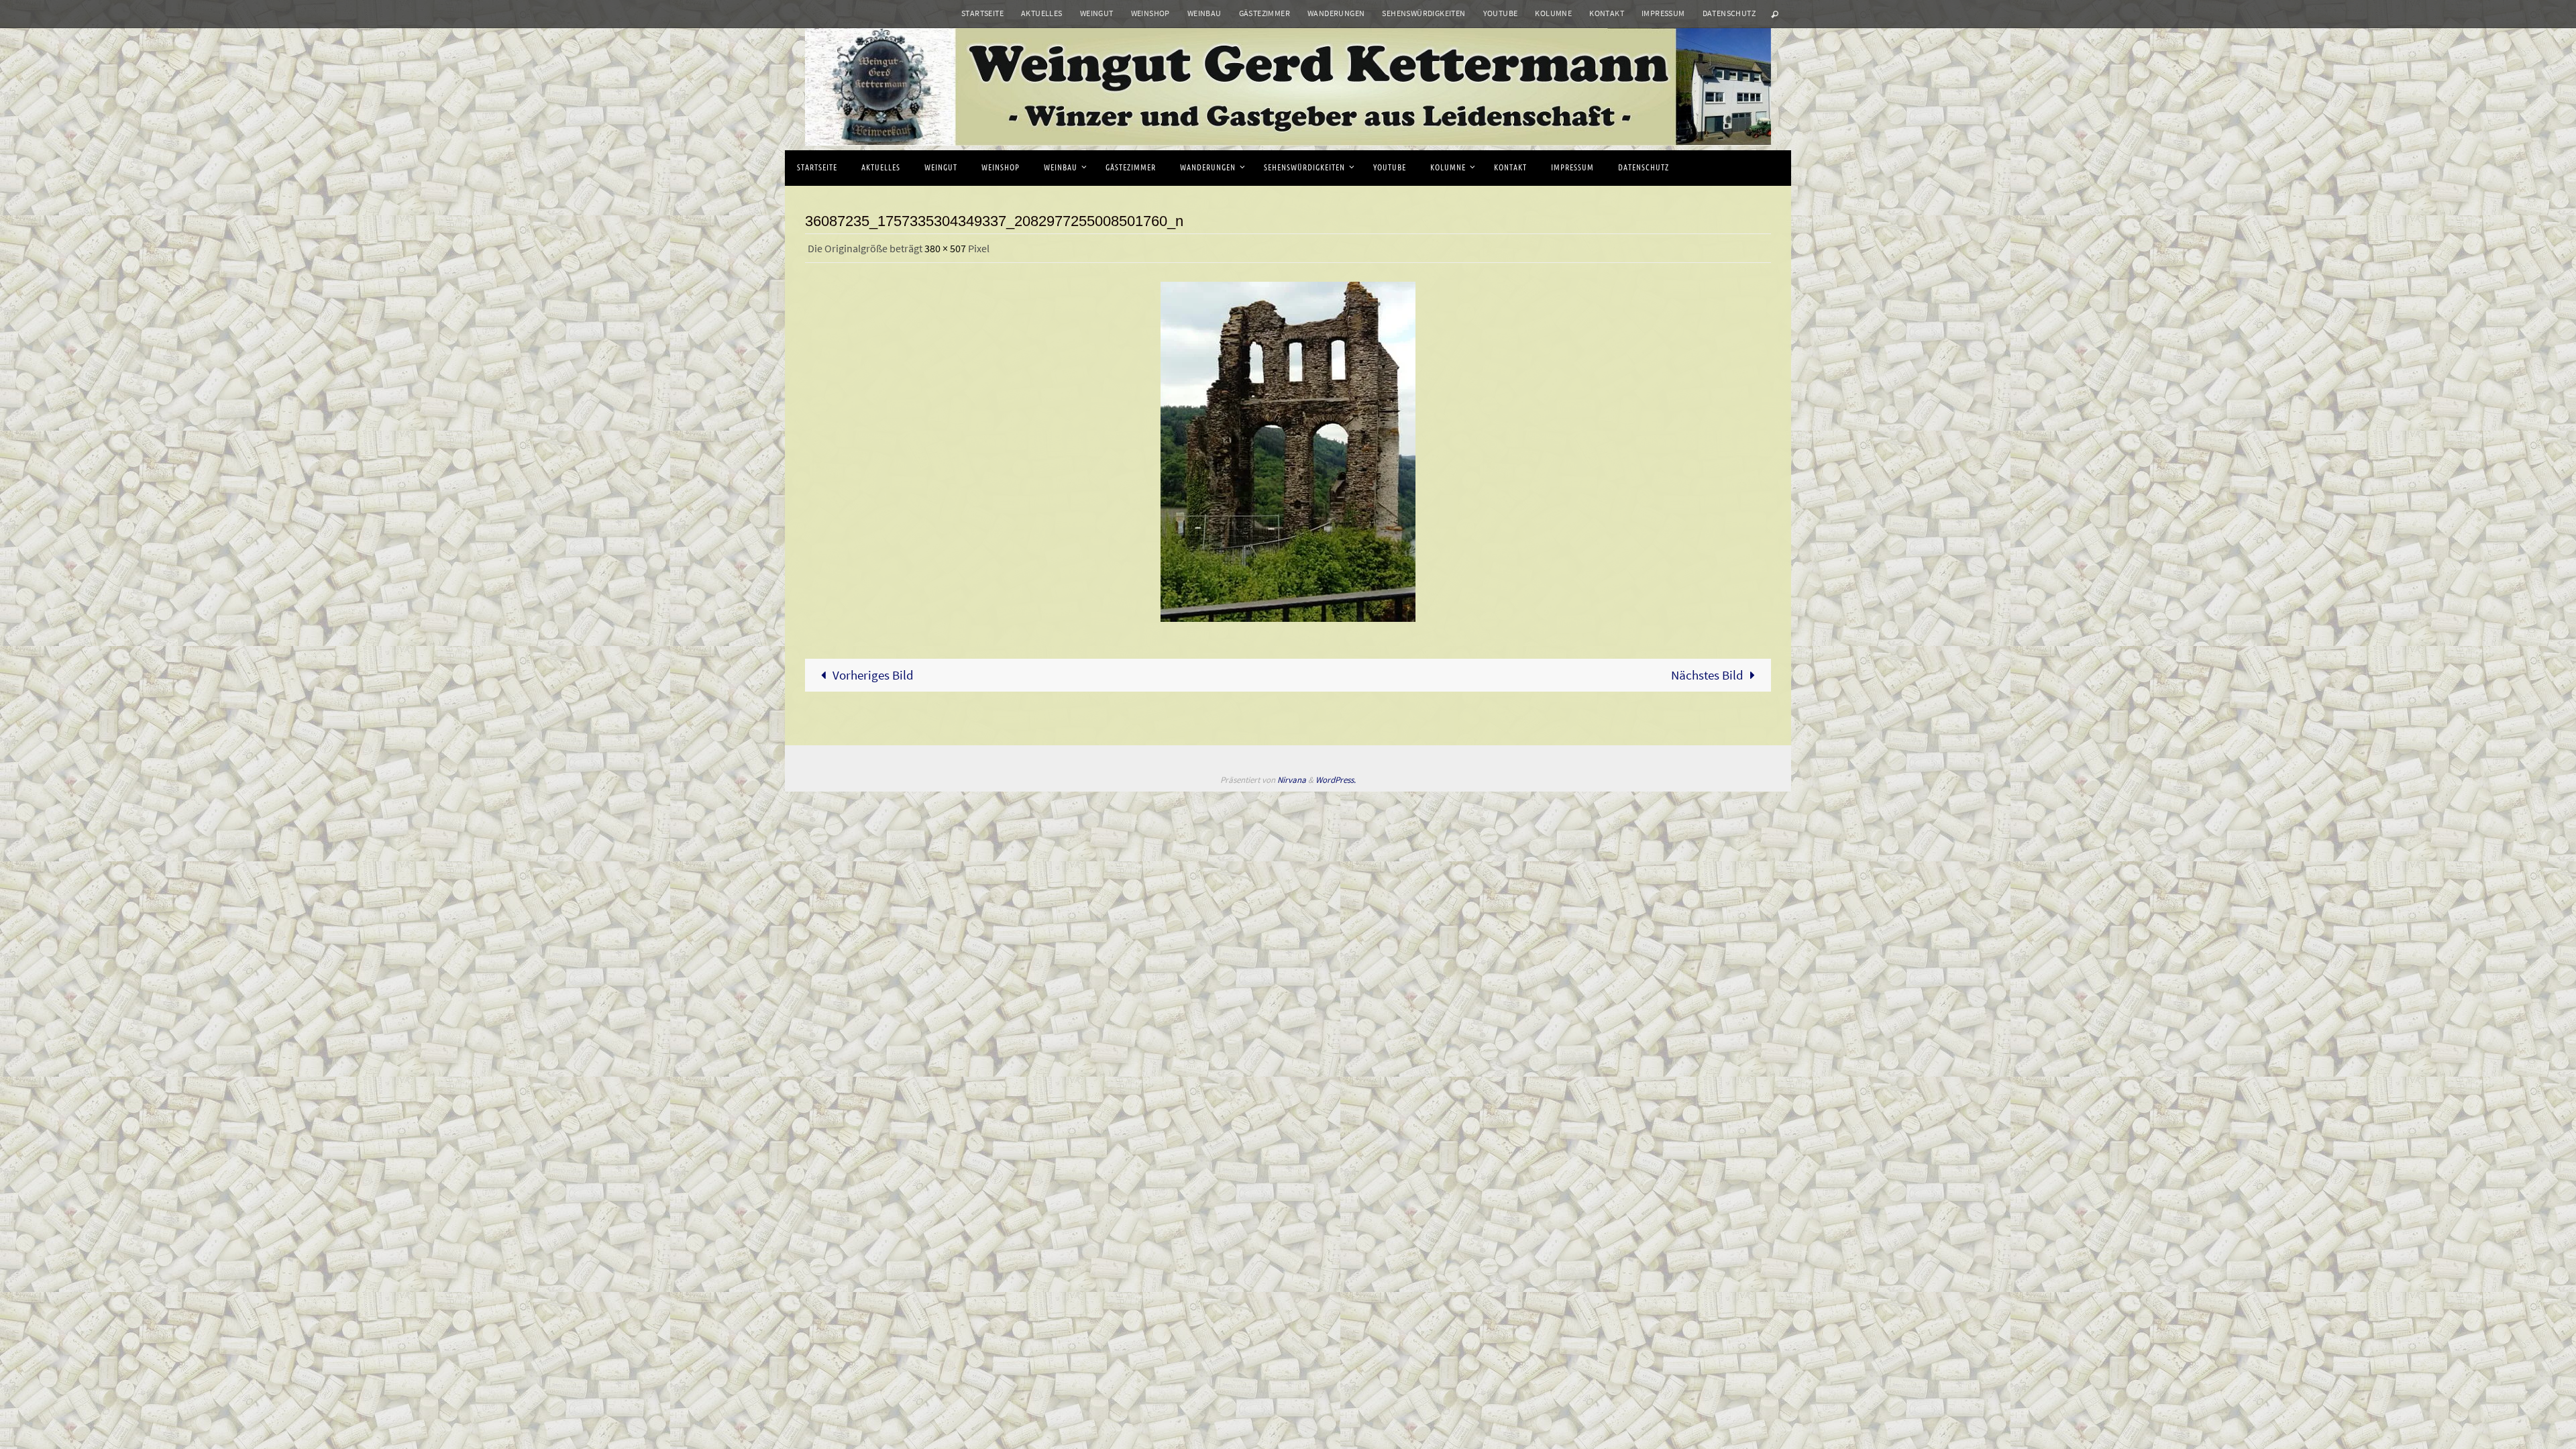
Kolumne (1553, 13)
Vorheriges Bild (873, 675)
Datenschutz (1729, 13)
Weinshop (1150, 13)
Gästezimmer (1265, 13)
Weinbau (1204, 13)
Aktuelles (1042, 13)
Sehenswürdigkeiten (1424, 13)
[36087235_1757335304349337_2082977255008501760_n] (1288, 452)
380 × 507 (945, 248)
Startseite (982, 13)
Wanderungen (1336, 13)
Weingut (1097, 13)
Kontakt (1607, 13)
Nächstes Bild (1707, 675)
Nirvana (1292, 780)
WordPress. (1336, 780)
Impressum (1663, 13)
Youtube (1501, 13)
